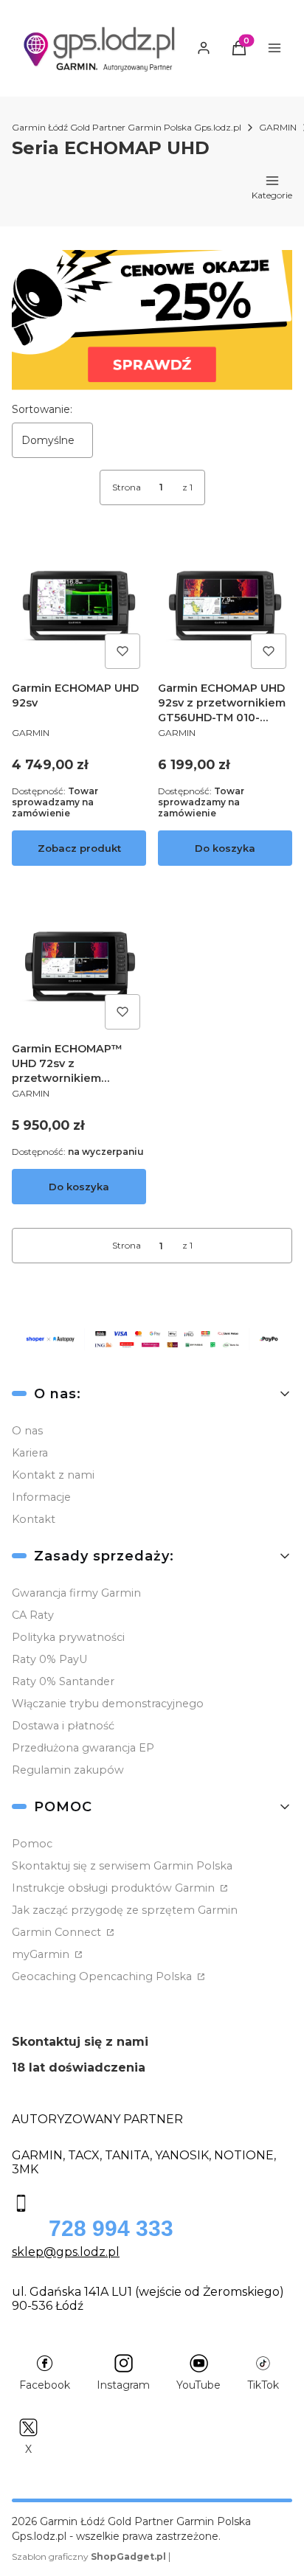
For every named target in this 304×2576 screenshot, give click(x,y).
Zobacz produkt (79, 848)
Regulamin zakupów (68, 1770)
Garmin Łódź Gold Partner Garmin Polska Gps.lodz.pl (127, 127)
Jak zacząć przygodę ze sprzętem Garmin (125, 1910)
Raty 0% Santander (63, 1681)
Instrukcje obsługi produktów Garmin (115, 1888)
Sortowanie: (42, 409)
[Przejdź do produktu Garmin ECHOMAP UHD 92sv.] (79, 608)
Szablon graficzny (89, 2556)
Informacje (41, 1497)
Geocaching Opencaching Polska (103, 1976)
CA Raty (33, 1615)
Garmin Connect (58, 1932)
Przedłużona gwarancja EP (83, 1748)
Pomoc (32, 1844)
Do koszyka (225, 848)
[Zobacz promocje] (152, 320)
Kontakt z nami (53, 1475)
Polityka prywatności (68, 1637)
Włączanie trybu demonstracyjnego (108, 1704)
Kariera (30, 1453)
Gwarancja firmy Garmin (76, 1593)
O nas (27, 1431)
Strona (127, 487)
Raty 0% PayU (49, 1659)
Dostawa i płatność (63, 1726)
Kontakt (34, 1519)
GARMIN (278, 127)
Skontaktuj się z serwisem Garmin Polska (122, 1866)
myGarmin (42, 1954)
